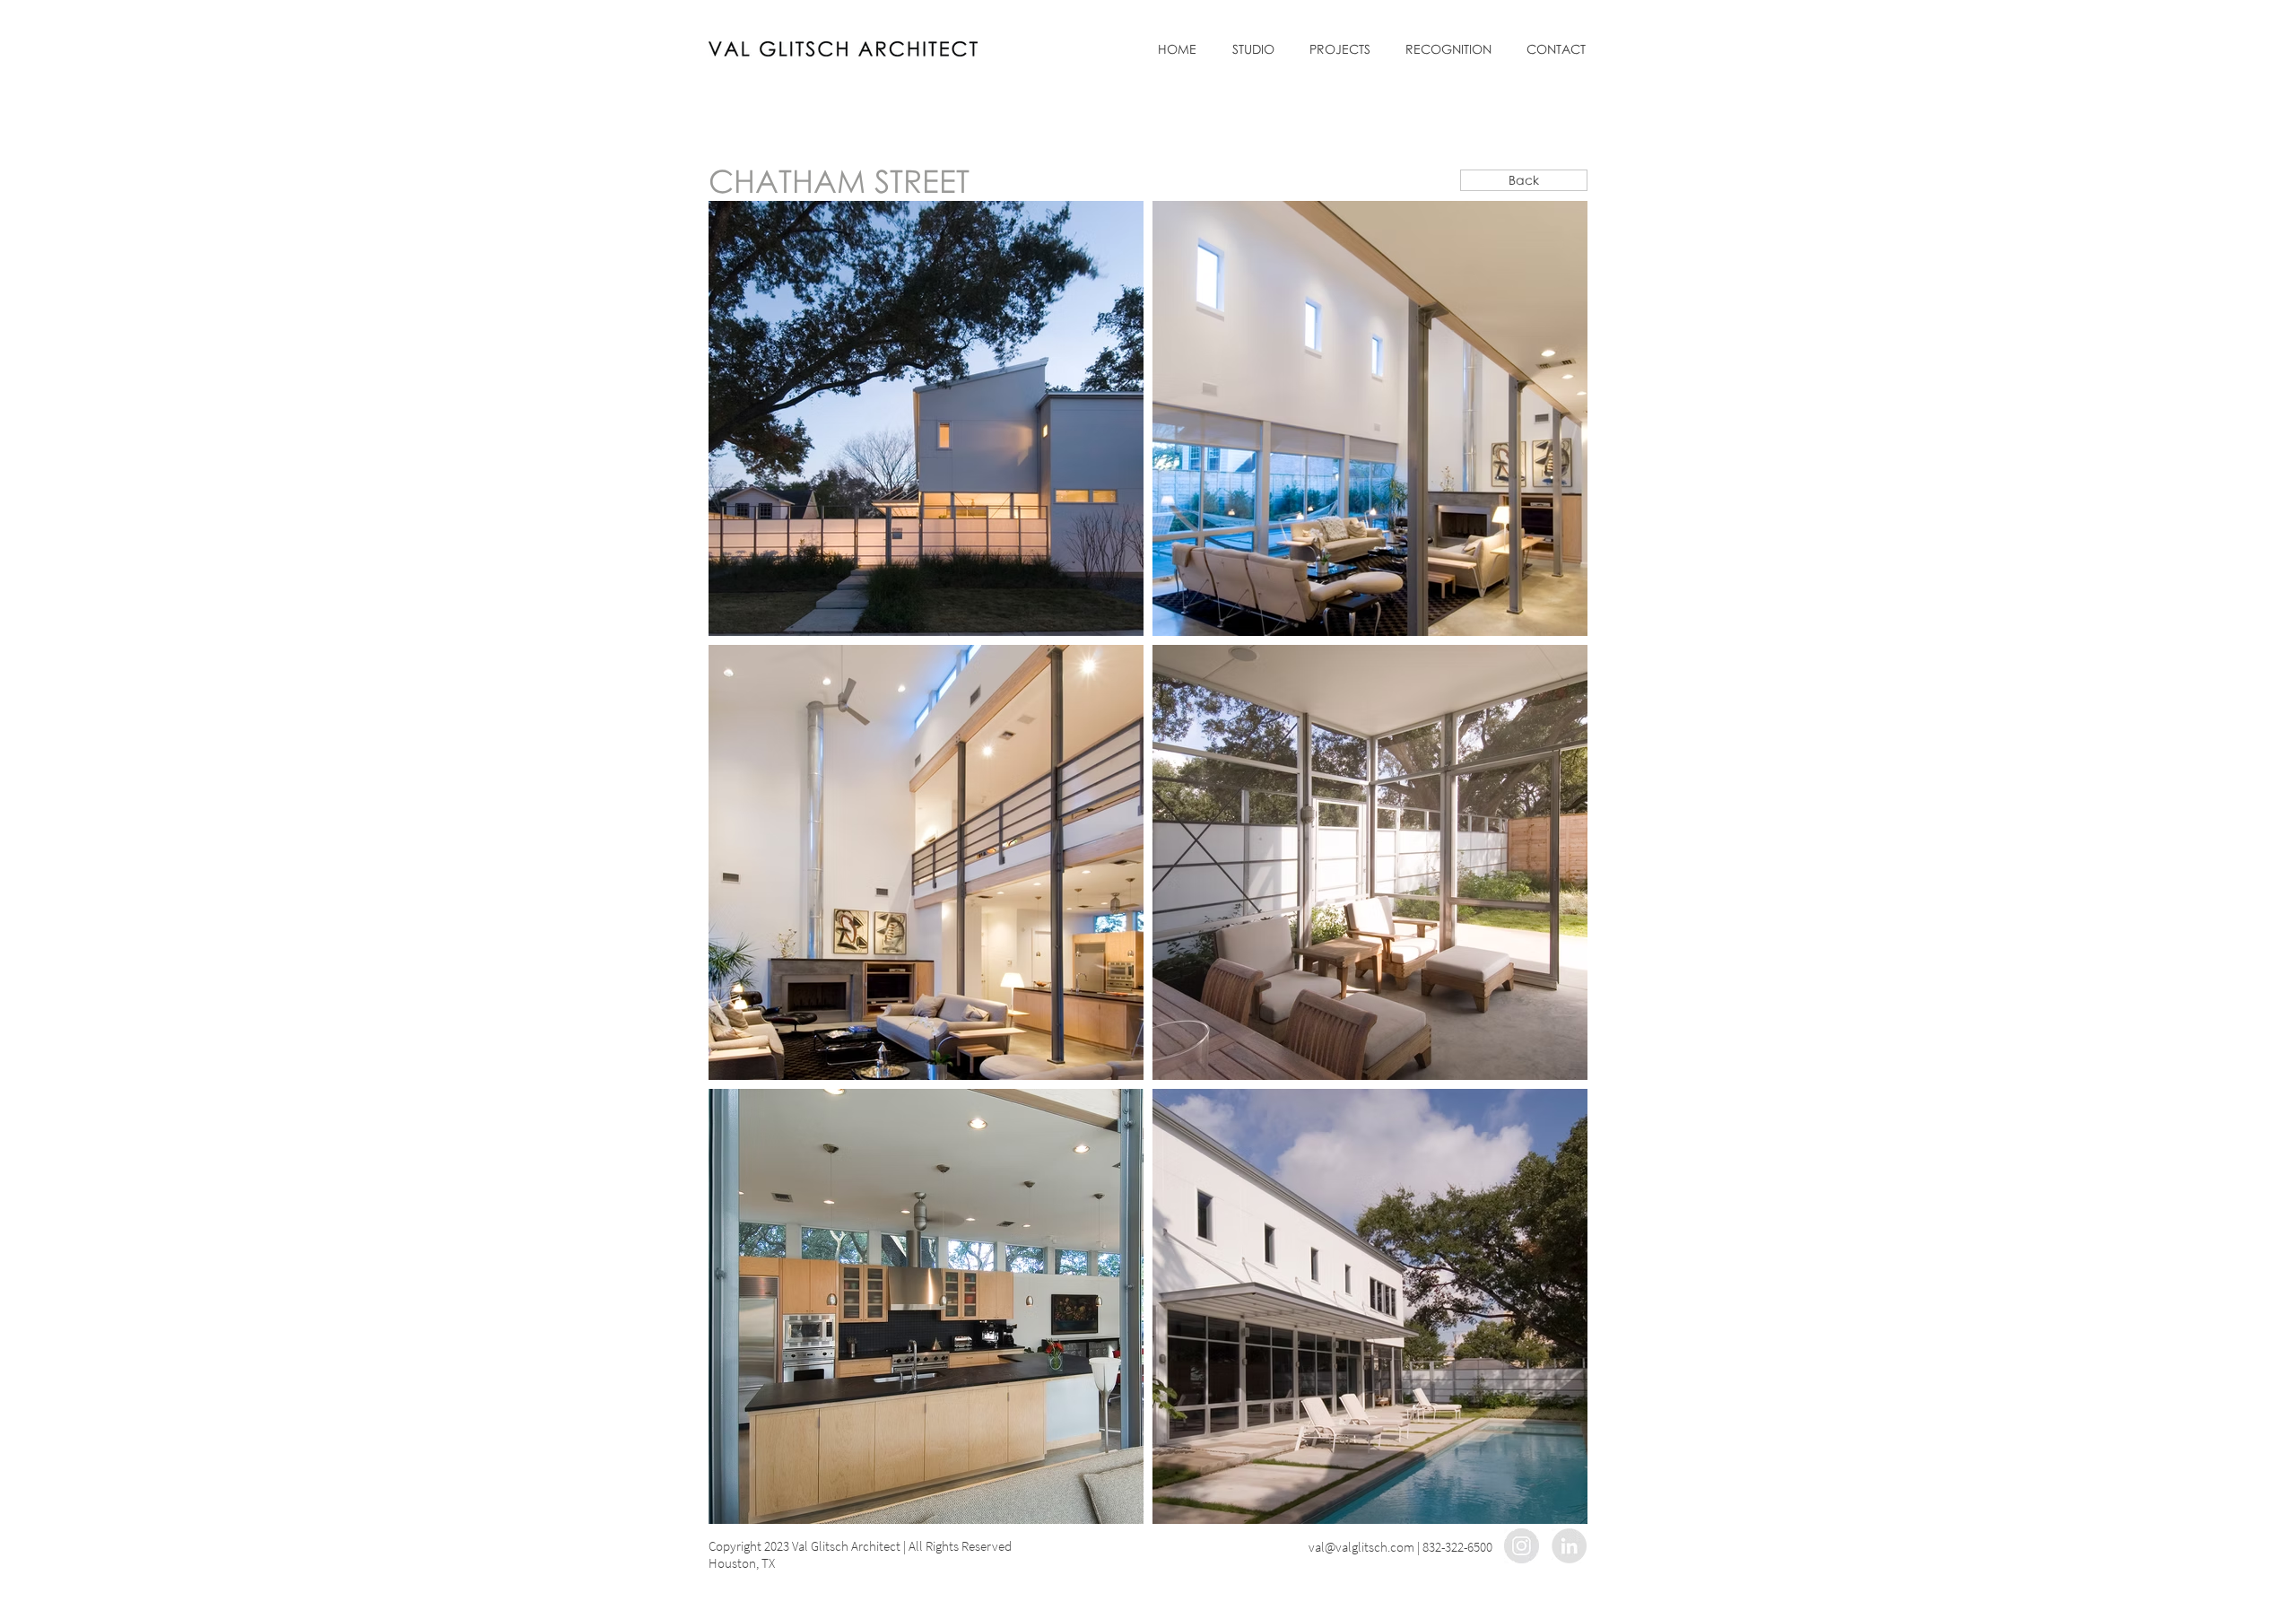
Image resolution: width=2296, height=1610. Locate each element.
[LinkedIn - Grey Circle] (1569, 1546)
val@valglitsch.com (1361, 1547)
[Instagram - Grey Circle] (1522, 1546)
